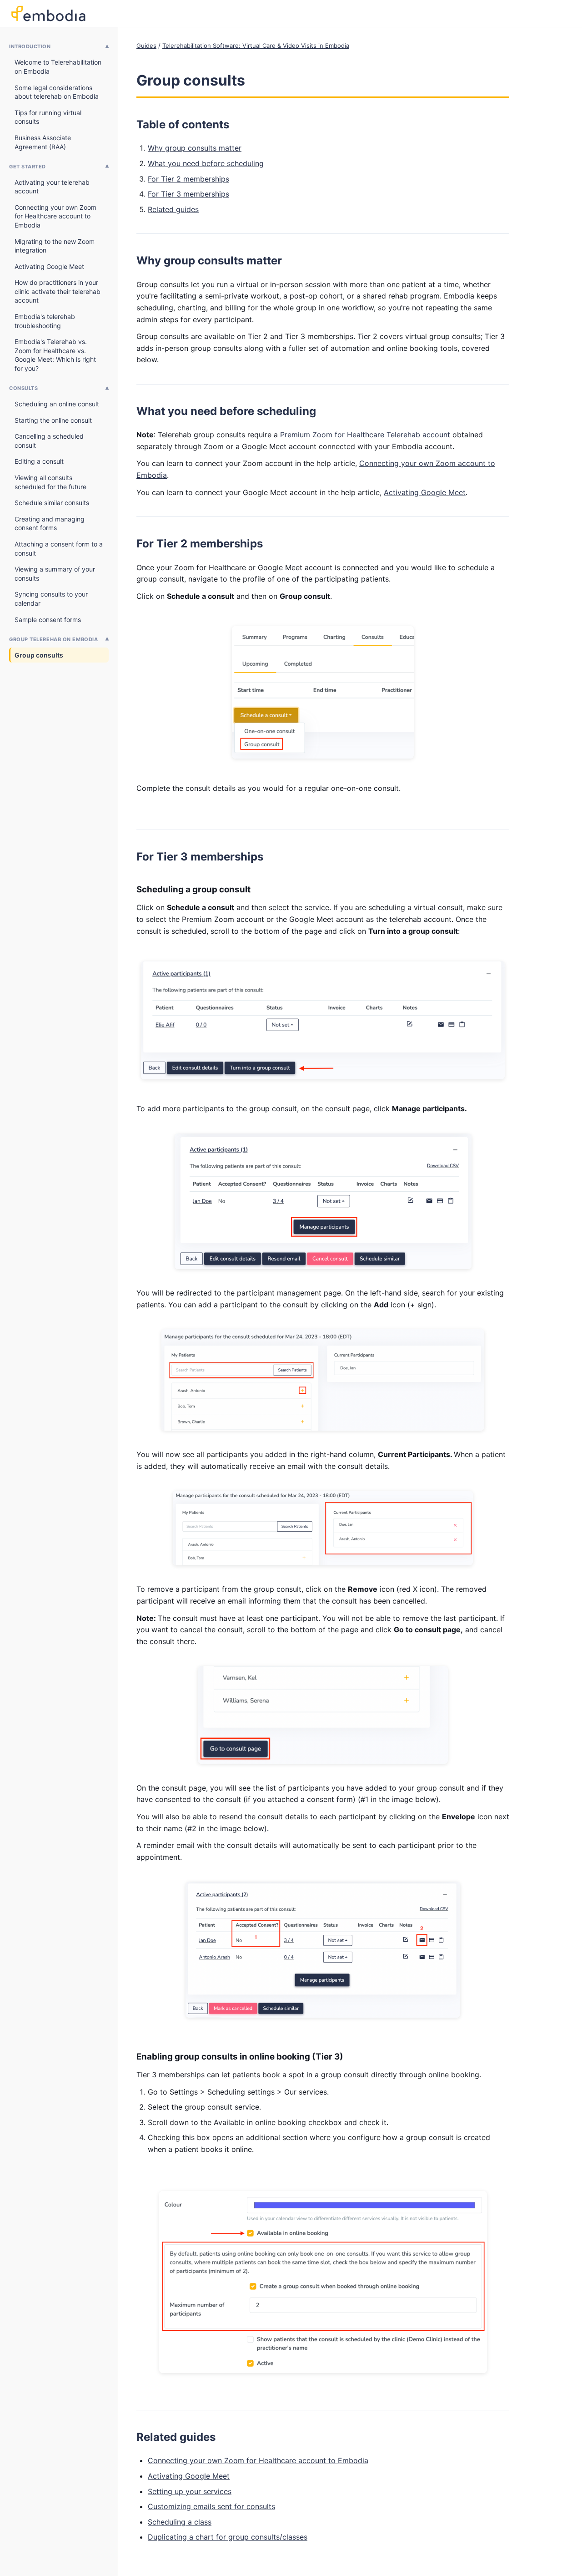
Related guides (173, 209)
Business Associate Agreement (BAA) (43, 142)
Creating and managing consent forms (50, 524)
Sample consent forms (48, 620)
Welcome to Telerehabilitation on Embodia (58, 67)
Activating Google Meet (49, 266)
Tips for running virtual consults (48, 117)
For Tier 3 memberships (188, 194)
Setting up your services (190, 2491)
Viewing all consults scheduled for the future (50, 482)
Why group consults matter (195, 148)
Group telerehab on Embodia (53, 639)
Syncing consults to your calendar (51, 599)
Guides (146, 46)
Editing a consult (39, 461)
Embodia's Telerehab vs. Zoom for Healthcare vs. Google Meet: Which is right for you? (55, 355)
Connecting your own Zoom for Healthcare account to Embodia (55, 216)
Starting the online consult (53, 420)
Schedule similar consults (52, 503)
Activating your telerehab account (52, 187)
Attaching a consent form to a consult (59, 549)
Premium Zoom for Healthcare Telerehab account (365, 435)
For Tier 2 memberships (188, 179)
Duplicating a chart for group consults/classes (228, 2537)
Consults (23, 388)
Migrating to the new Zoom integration (55, 246)
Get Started (28, 167)
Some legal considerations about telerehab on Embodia (57, 92)
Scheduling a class (180, 2522)
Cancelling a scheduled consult (49, 441)
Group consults (39, 655)
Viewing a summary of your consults (55, 574)
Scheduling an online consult (57, 404)
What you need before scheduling (206, 163)
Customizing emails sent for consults (211, 2506)
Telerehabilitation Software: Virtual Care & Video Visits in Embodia (256, 46)
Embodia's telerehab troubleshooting (45, 321)
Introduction (30, 46)
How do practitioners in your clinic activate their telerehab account (58, 291)
